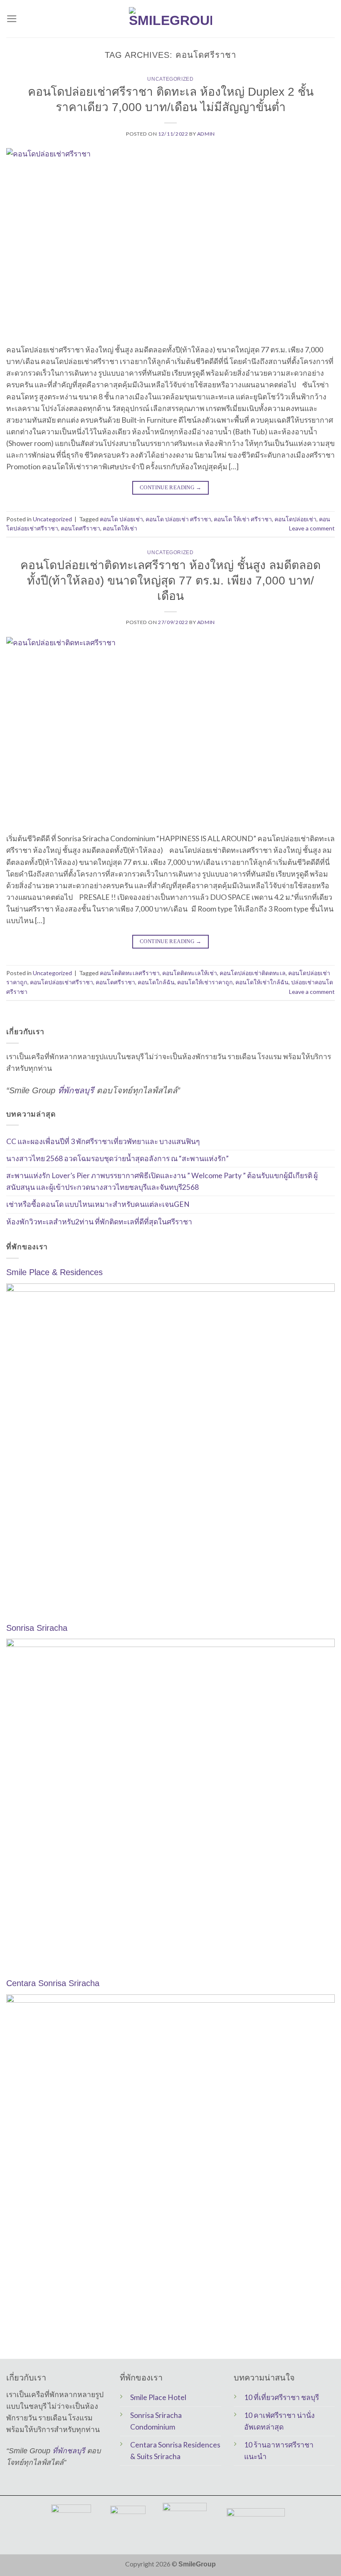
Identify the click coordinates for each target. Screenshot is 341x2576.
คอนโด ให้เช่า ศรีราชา (243, 519)
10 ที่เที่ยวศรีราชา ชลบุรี (282, 2397)
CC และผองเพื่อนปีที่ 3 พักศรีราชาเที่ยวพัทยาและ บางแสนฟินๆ (103, 1141)
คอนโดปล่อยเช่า (295, 519)
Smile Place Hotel (158, 2397)
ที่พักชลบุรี (76, 1090)
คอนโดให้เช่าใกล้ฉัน (262, 982)
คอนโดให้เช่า (120, 528)
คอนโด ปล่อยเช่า (121, 519)
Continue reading (170, 487)
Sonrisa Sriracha (37, 1628)
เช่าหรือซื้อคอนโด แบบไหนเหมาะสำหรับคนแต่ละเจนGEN (98, 1204)
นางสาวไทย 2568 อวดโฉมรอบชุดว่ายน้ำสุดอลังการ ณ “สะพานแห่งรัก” (117, 1158)
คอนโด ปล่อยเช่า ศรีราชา (178, 519)
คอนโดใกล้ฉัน (156, 982)
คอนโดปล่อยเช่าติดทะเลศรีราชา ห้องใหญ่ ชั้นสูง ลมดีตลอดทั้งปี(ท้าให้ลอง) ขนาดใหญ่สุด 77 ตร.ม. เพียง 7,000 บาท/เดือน (170, 580)
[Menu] (12, 19)
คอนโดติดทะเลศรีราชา (130, 973)
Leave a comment (312, 528)
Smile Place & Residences (54, 1272)
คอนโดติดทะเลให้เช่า (190, 973)
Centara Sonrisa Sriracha (53, 1983)
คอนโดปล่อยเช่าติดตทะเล (253, 973)
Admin (206, 134)
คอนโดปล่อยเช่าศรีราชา (62, 982)
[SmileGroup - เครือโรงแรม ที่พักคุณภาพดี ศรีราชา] (170, 19)
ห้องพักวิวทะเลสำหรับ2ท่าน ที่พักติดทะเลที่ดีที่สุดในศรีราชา (99, 1221)
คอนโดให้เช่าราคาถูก (205, 982)
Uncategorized (170, 79)
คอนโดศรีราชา (80, 528)
